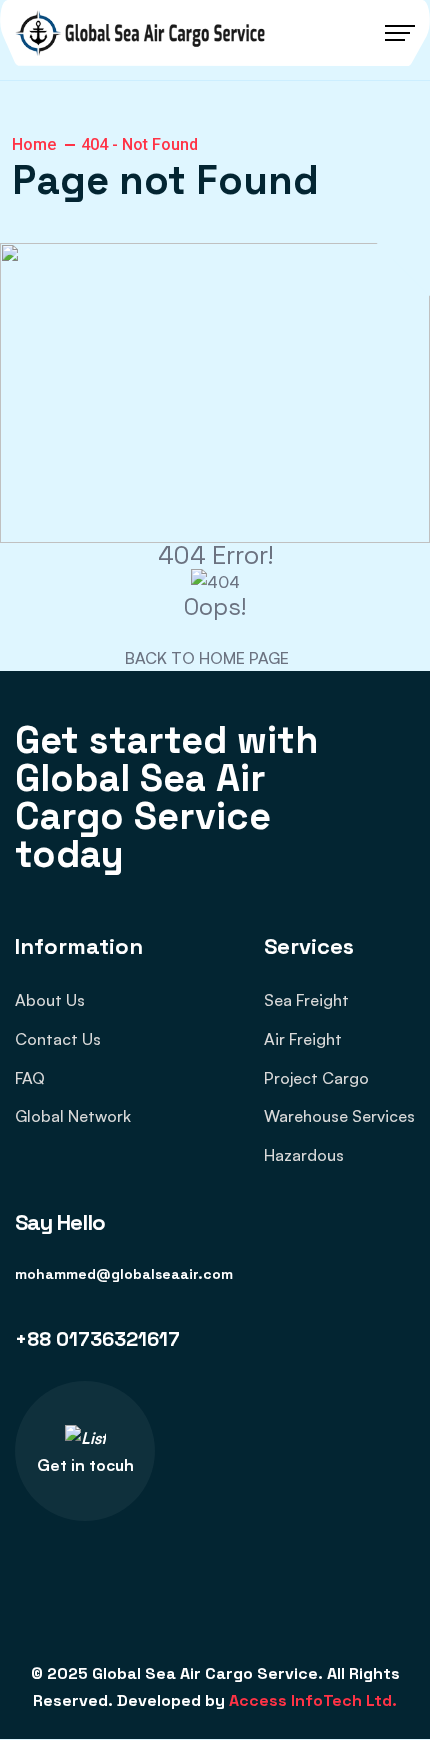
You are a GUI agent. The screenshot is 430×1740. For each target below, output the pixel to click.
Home (34, 144)
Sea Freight (306, 1000)
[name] (140, 33)
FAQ (30, 1078)
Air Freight (303, 1039)
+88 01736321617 (97, 1339)
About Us (50, 1000)
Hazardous (304, 1155)
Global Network (73, 1116)
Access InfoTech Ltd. (313, 1700)
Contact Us (58, 1039)
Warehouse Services (339, 1116)
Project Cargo (316, 1078)
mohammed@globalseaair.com (124, 1274)
